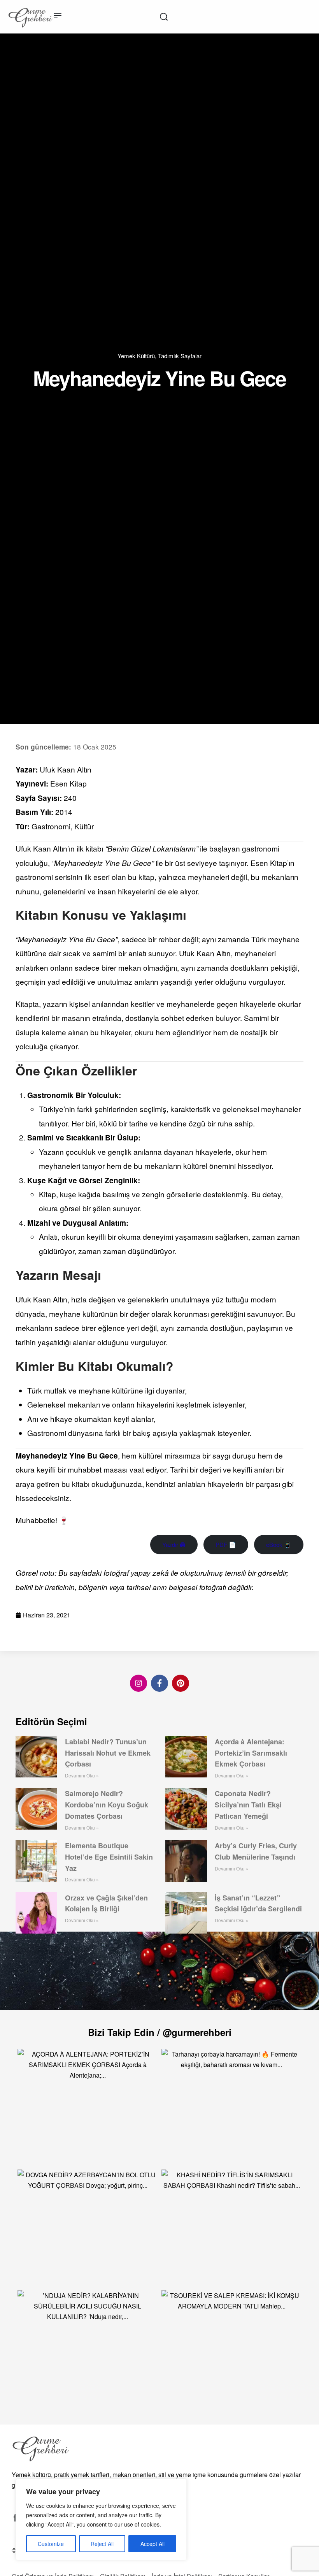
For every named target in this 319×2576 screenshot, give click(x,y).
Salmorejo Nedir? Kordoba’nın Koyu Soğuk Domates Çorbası (107, 1805)
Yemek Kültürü (136, 356)
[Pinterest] (181, 1683)
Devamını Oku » (82, 1775)
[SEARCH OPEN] (164, 17)
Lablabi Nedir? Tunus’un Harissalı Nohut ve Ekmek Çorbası (108, 1753)
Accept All (152, 2544)
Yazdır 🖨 (174, 1544)
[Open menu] (58, 16)
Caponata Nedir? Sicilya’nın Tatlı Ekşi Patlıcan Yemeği (248, 1805)
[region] (101, 2520)
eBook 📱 (279, 1544)
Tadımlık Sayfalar (180, 356)
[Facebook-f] (159, 1683)
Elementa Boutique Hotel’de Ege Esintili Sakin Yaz (109, 1857)
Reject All (102, 2544)
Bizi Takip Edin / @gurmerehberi (160, 2032)
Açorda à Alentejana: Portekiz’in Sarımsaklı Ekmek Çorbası (251, 1753)
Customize (51, 2544)
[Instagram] (138, 1683)
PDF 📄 (226, 1544)
